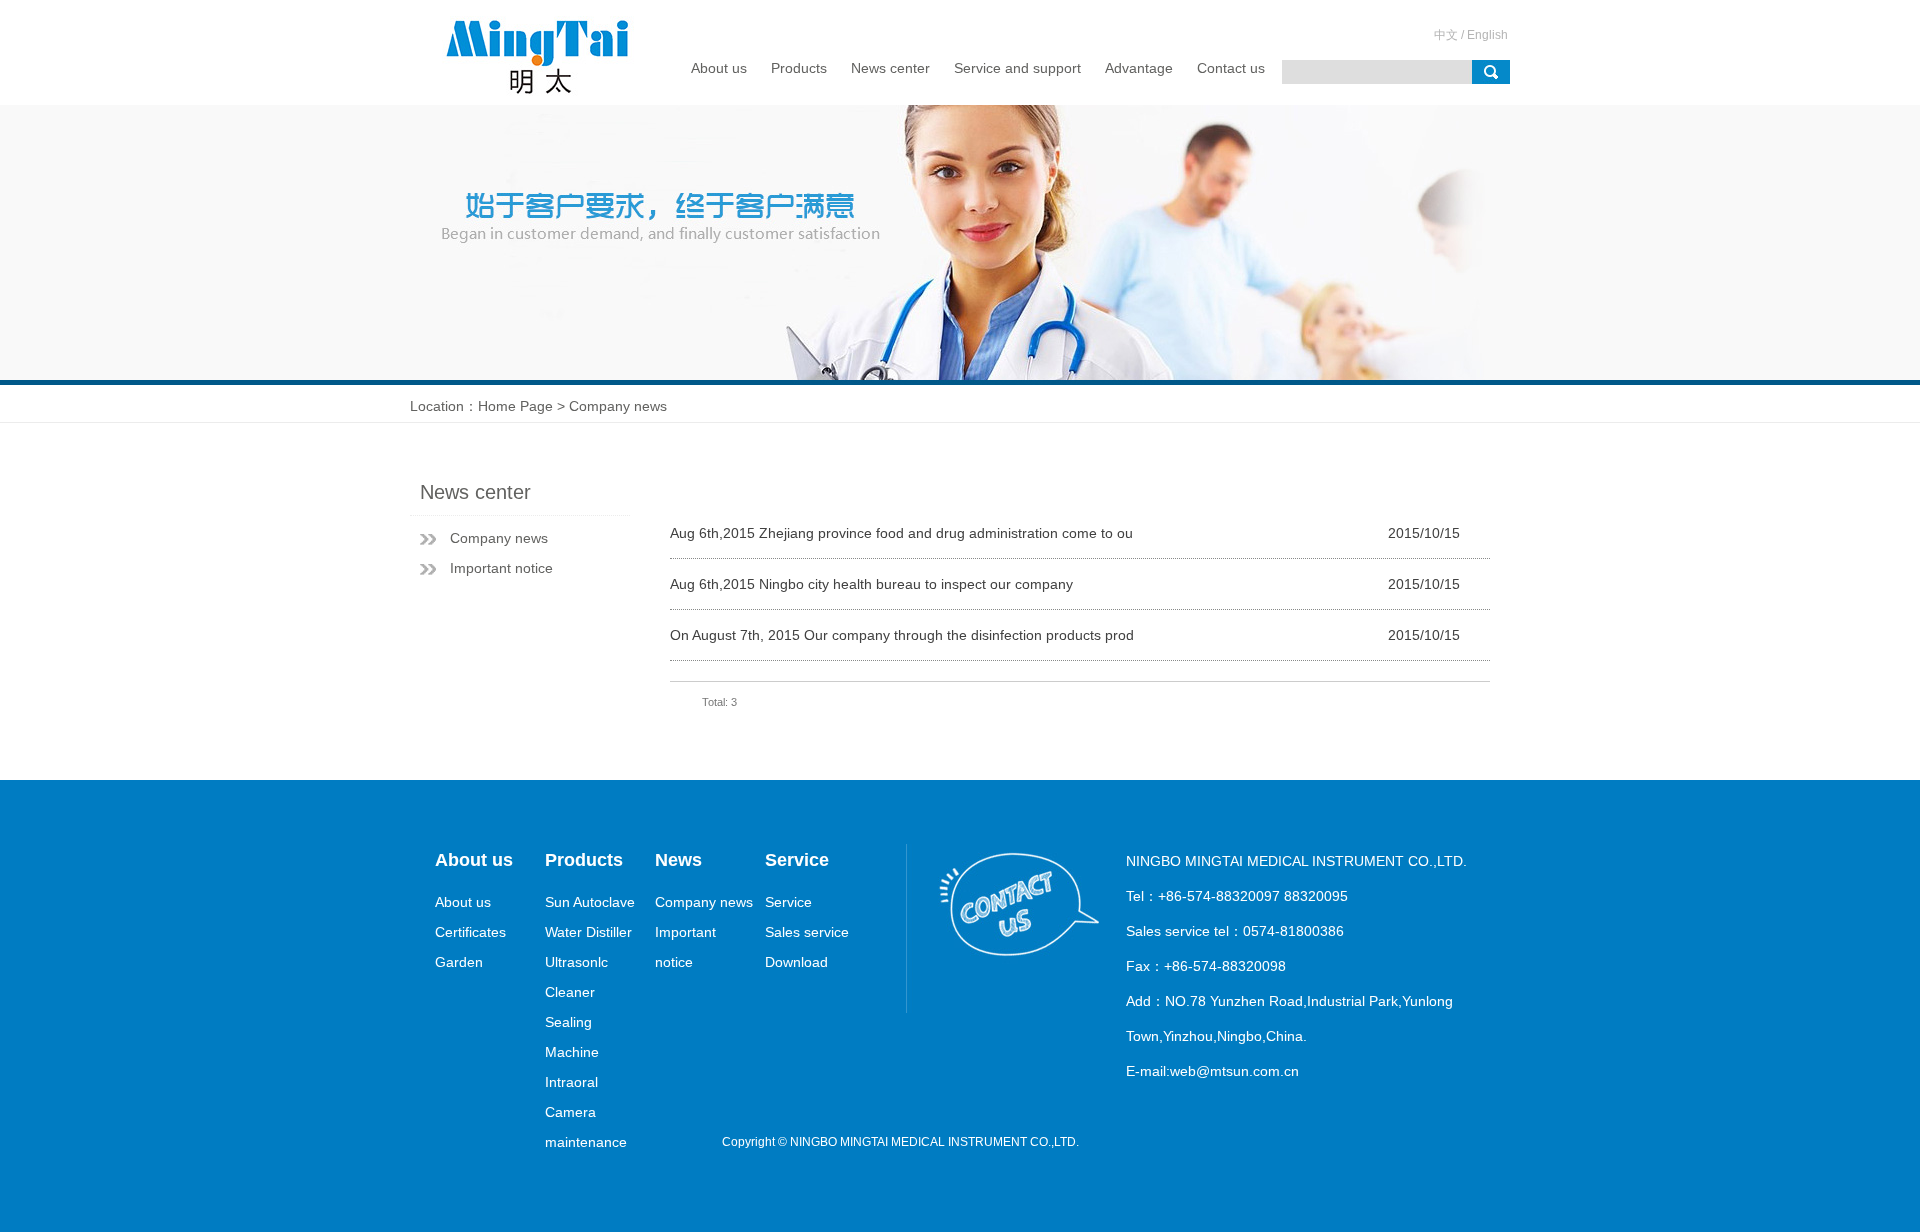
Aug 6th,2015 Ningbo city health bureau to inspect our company (871, 584)
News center (890, 68)
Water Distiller (588, 932)
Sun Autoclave (590, 902)
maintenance (586, 1142)
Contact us (1231, 68)
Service (788, 902)
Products (799, 68)
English (1487, 35)
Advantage (1139, 68)
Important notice (501, 568)
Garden (459, 962)
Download (796, 962)
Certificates (470, 932)
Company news (499, 538)
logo (544, 52)
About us (719, 68)
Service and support (1017, 68)
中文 (1446, 35)
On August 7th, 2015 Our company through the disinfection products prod (902, 635)
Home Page (515, 406)
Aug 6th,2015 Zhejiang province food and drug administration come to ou (901, 533)
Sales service (807, 932)
